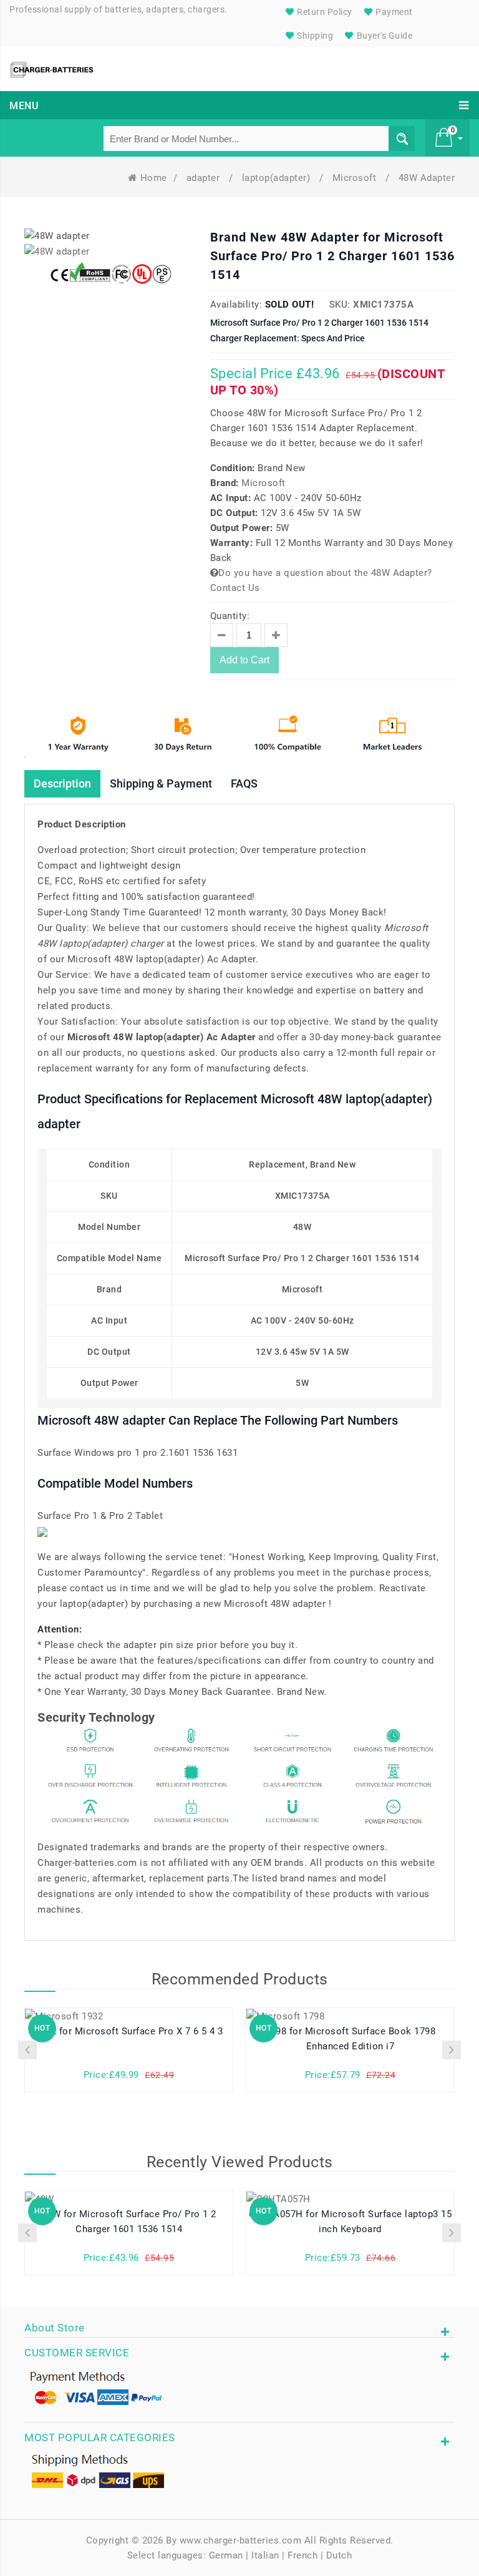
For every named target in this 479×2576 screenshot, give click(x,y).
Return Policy (324, 12)
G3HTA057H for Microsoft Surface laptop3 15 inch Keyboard (350, 2222)
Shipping (314, 36)
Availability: (236, 305)
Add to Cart (244, 660)
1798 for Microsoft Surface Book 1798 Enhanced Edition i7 (350, 2039)
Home (154, 178)
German (226, 2555)
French (302, 2555)
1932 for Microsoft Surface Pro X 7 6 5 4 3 (129, 2031)
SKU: (340, 305)
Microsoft (356, 178)
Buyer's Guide (383, 36)
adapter (205, 178)
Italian (265, 2555)
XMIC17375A (383, 305)
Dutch (339, 2555)
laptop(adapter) (278, 178)
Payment (393, 12)
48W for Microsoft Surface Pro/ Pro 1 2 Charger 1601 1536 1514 (129, 2222)
